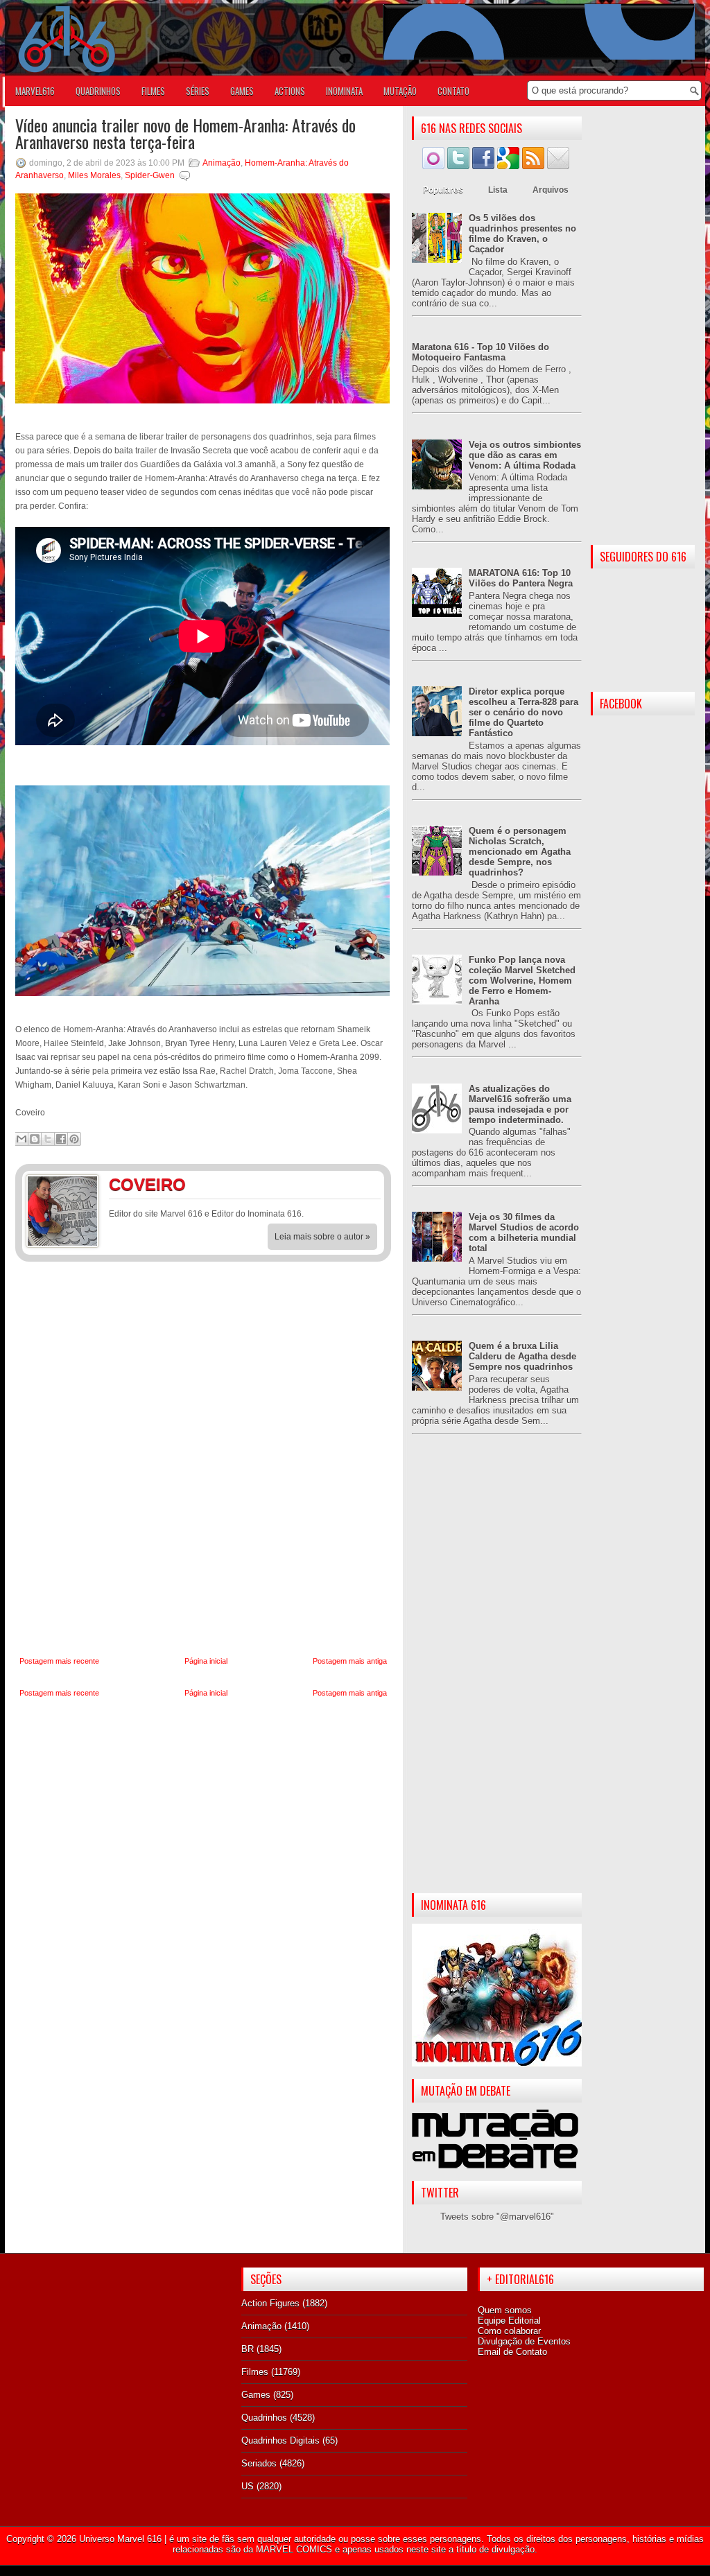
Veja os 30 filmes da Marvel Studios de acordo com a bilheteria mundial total (524, 1233)
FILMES (153, 91)
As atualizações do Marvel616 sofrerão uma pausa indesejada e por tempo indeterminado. (520, 1104)
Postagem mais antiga (350, 1661)
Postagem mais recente (59, 1661)
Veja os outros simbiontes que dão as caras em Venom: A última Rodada (525, 455)
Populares (443, 190)
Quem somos (505, 2310)
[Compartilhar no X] (48, 1139)
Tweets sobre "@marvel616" (497, 2217)
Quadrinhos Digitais (280, 2440)
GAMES (242, 91)
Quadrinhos (264, 2418)
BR (248, 2349)
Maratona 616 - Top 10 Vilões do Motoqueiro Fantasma (480, 352)
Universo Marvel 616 (120, 2539)
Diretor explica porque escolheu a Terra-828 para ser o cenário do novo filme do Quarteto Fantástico (523, 712)
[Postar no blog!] (35, 1139)
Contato (453, 91)
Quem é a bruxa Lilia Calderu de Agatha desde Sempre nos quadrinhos (522, 1356)
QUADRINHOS (98, 91)
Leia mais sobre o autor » (322, 1237)
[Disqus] (203, 1459)
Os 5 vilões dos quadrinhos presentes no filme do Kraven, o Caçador (522, 234)
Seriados (259, 2463)
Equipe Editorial (509, 2321)
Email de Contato (512, 2352)
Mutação (400, 91)
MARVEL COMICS (294, 2549)
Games (256, 2395)
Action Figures (270, 2303)
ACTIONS (290, 91)
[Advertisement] (497, 1675)
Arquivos (551, 190)
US (248, 2486)
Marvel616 (35, 91)
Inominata (344, 91)
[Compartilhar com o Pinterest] (74, 1139)
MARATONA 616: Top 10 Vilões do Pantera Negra (521, 578)
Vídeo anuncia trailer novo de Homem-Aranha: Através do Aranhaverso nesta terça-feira (185, 133)
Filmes (255, 2372)
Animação (222, 163)
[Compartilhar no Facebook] (61, 1139)
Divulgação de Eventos (524, 2341)
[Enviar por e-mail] (21, 1139)
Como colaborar (509, 2331)
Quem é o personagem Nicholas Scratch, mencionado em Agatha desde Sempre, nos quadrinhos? (520, 852)
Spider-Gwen (150, 175)
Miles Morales (94, 175)
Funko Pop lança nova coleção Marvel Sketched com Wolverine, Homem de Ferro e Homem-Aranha (522, 981)
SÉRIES (198, 91)
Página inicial (206, 1661)
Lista (498, 190)
